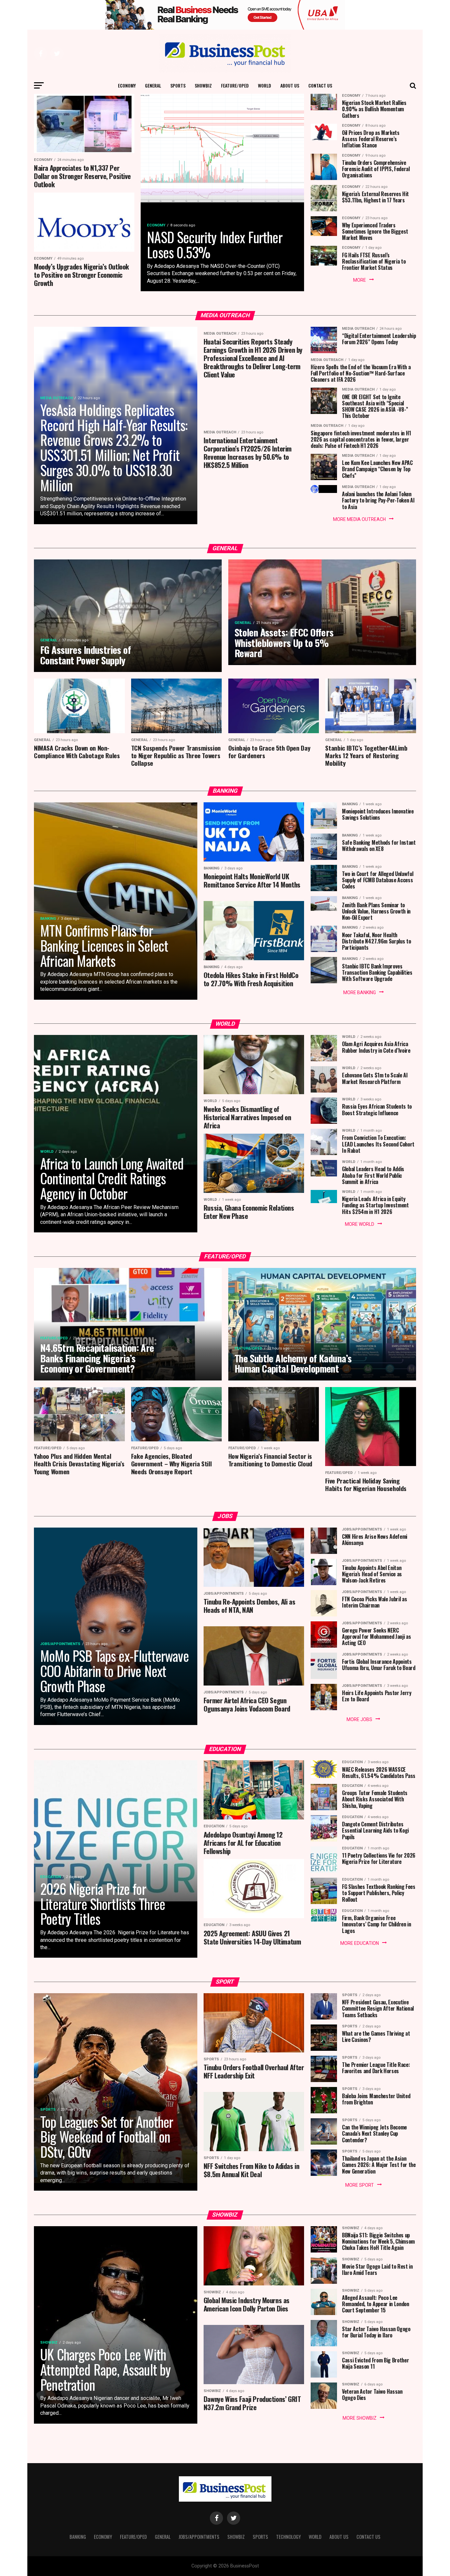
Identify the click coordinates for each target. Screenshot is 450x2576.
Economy (127, 85)
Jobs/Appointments (199, 2537)
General (153, 85)
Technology (288, 2537)
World (265, 85)
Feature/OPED (235, 85)
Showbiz (203, 85)
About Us (290, 85)
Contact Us (320, 85)
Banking (78, 2537)
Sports (178, 85)
